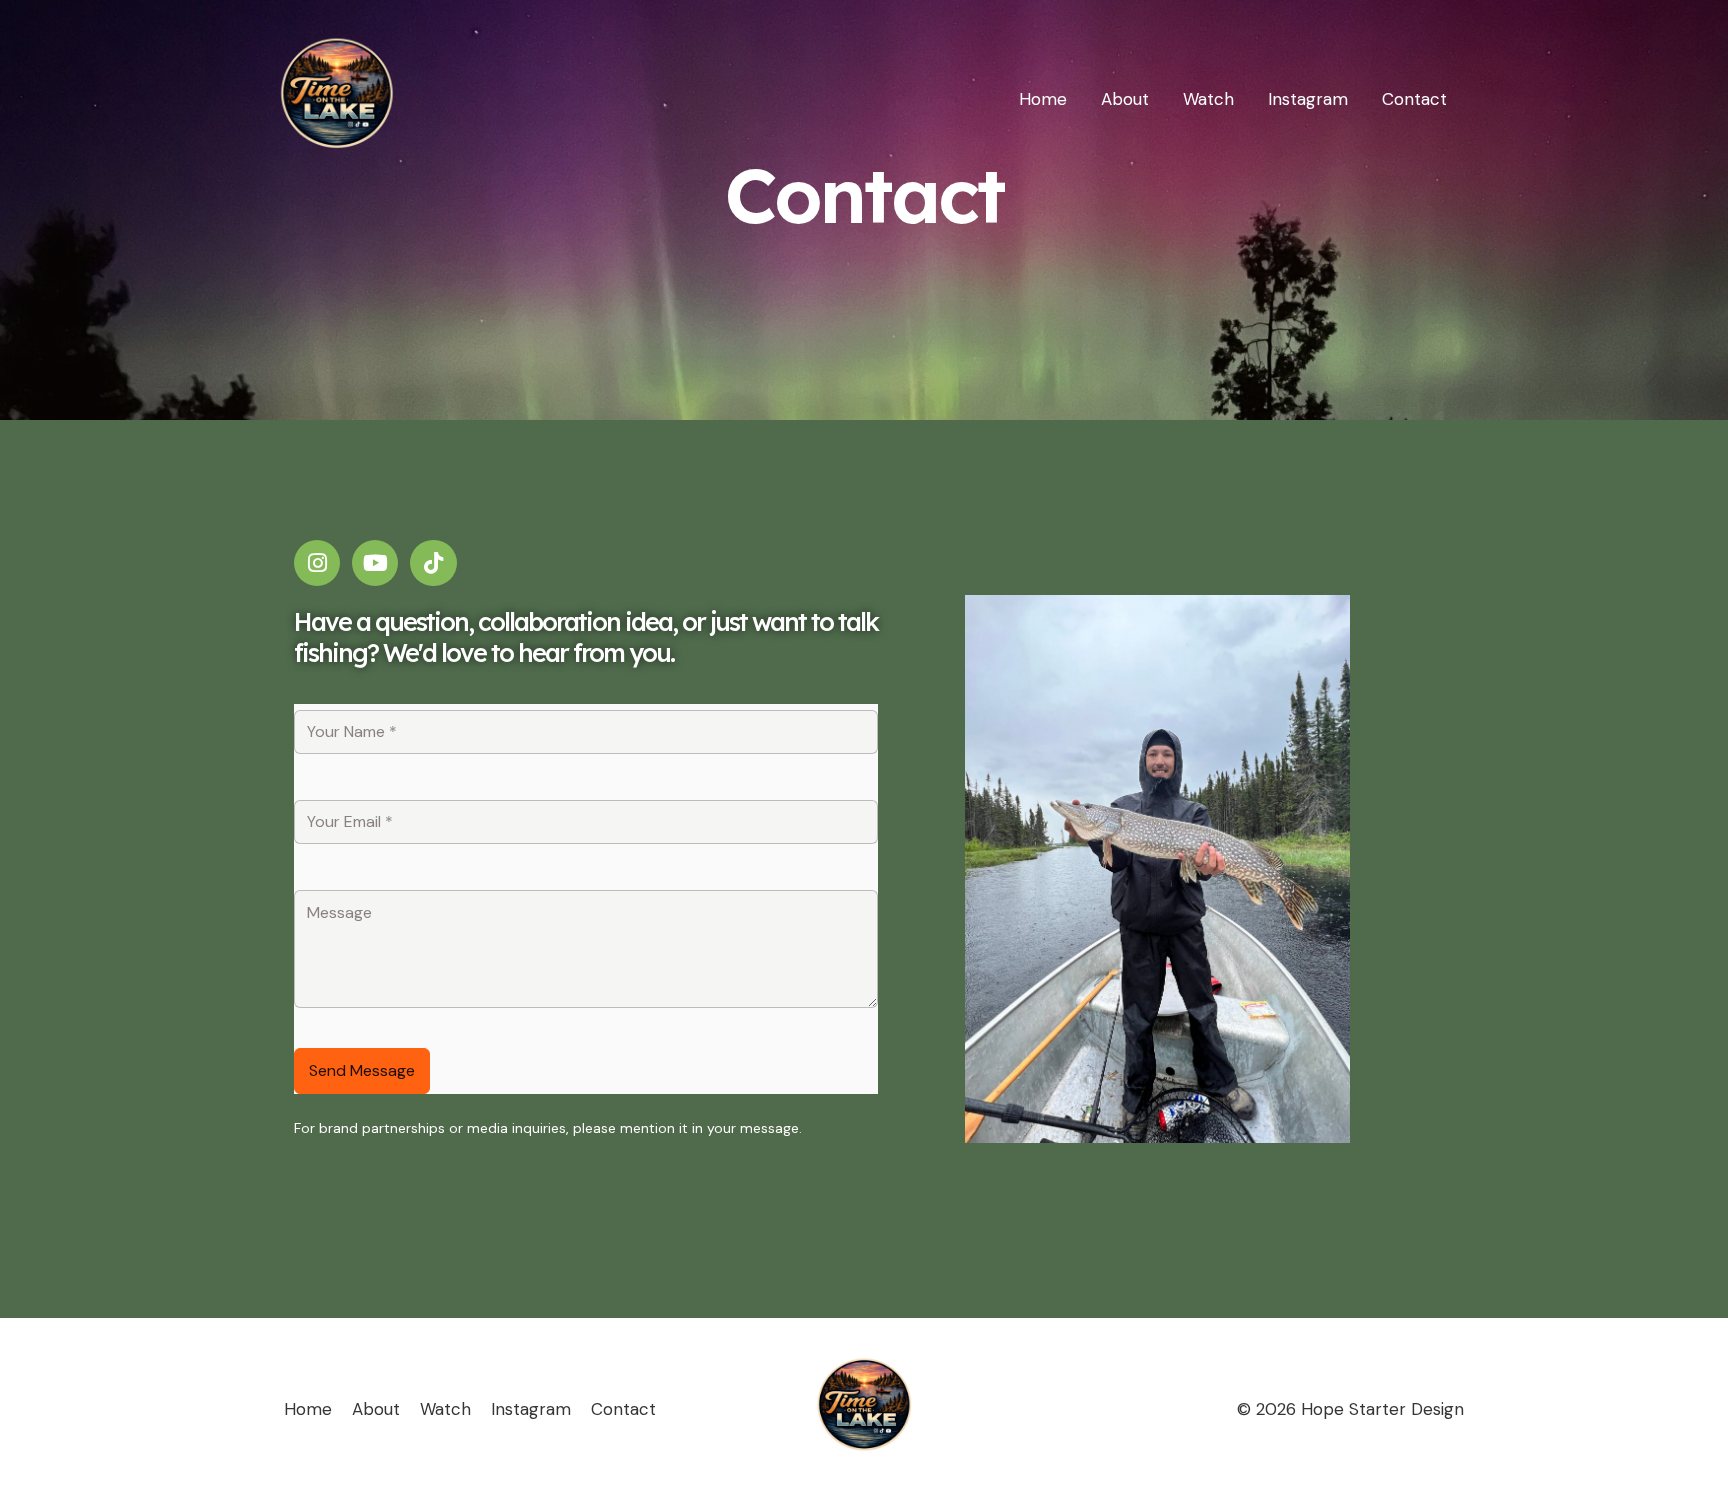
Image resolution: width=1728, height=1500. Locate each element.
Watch (1208, 99)
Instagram (1308, 99)
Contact (1414, 99)
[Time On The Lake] (336, 97)
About (1125, 99)
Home (1043, 99)
